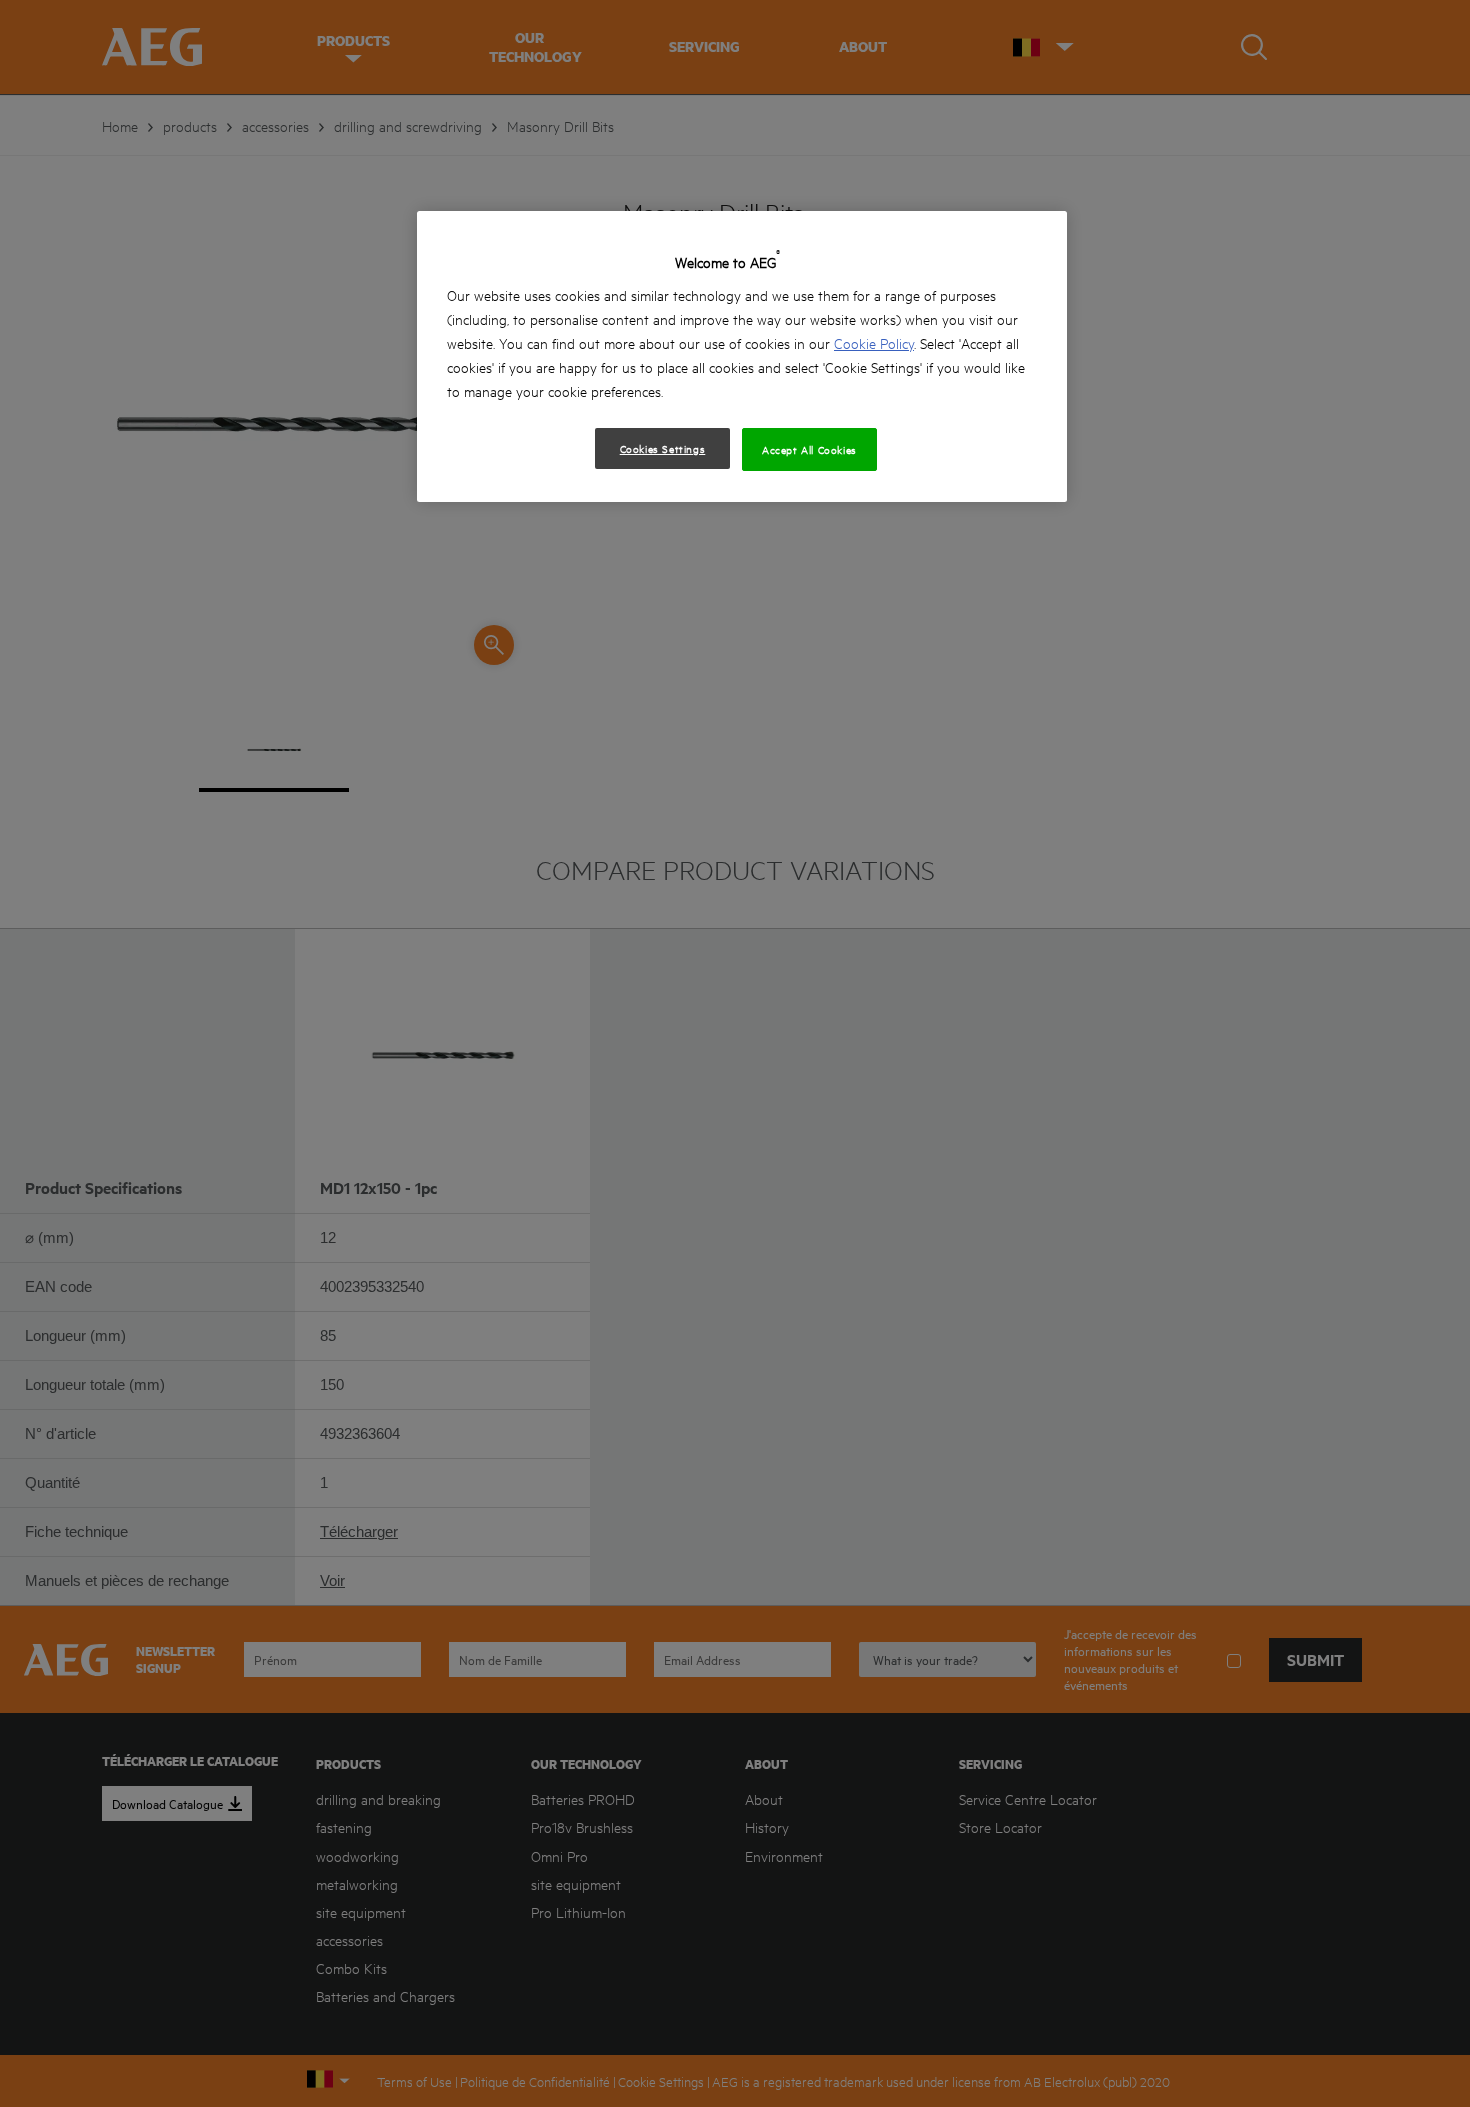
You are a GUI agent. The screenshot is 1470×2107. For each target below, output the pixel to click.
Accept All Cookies (809, 449)
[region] (742, 356)
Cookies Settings (663, 448)
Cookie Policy (874, 342)
